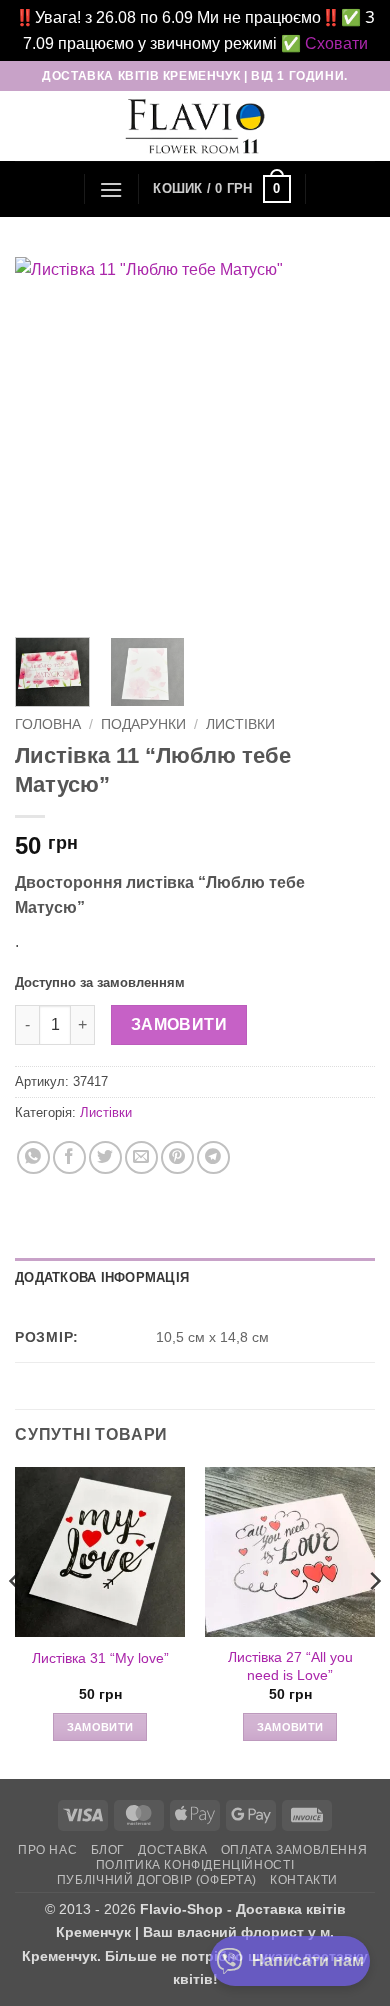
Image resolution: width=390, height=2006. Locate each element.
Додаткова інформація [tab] (102, 1277)
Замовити (179, 1024)
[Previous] (47, 437)
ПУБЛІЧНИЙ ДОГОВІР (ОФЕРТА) (157, 1880)
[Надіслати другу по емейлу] (141, 1157)
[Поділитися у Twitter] (105, 1157)
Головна (48, 724)
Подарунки (143, 724)
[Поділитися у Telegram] (213, 1157)
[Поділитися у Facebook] (69, 1157)
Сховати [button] (336, 43)
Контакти (304, 1880)
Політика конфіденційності (195, 1865)
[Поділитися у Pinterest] (177, 1157)
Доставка (172, 1850)
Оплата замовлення (294, 1850)
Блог (108, 1850)
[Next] (343, 437)
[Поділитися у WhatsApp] (33, 1157)
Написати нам (308, 1960)
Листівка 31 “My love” (100, 1658)
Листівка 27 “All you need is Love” (290, 1666)
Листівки (240, 724)
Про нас (47, 1850)
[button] (111, 189)
